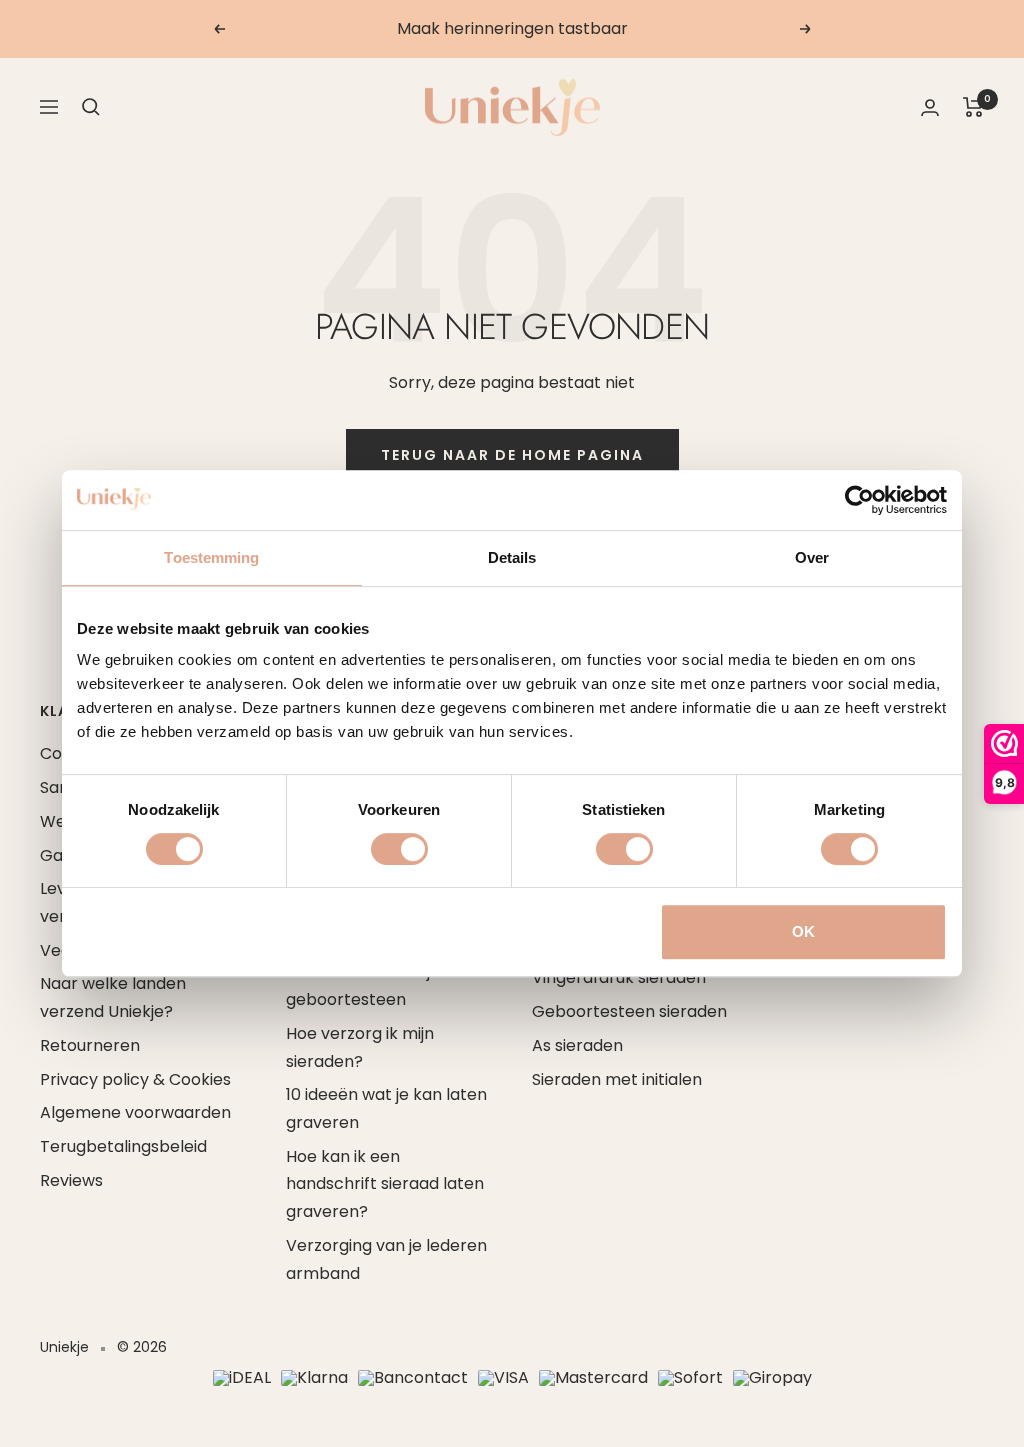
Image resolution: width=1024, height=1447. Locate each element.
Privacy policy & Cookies (135, 1079)
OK (803, 931)
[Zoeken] (91, 107)
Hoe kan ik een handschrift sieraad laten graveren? (385, 1184)
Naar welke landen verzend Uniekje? (113, 997)
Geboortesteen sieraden (629, 1011)
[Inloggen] (930, 107)
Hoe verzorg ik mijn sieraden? (360, 1047)
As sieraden (577, 1045)
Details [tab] (512, 557)
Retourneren (90, 1045)
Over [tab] (812, 557)
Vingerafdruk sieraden (619, 977)
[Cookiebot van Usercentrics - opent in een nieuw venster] (859, 500)
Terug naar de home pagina (512, 455)
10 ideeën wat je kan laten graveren (386, 1108)
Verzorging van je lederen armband (386, 1259)
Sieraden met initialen (617, 1079)
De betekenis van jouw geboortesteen (374, 985)
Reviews (71, 1180)
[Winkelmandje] (973, 107)
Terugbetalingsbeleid (123, 1146)
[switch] (399, 849)
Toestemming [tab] (211, 557)
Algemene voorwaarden (135, 1112)
